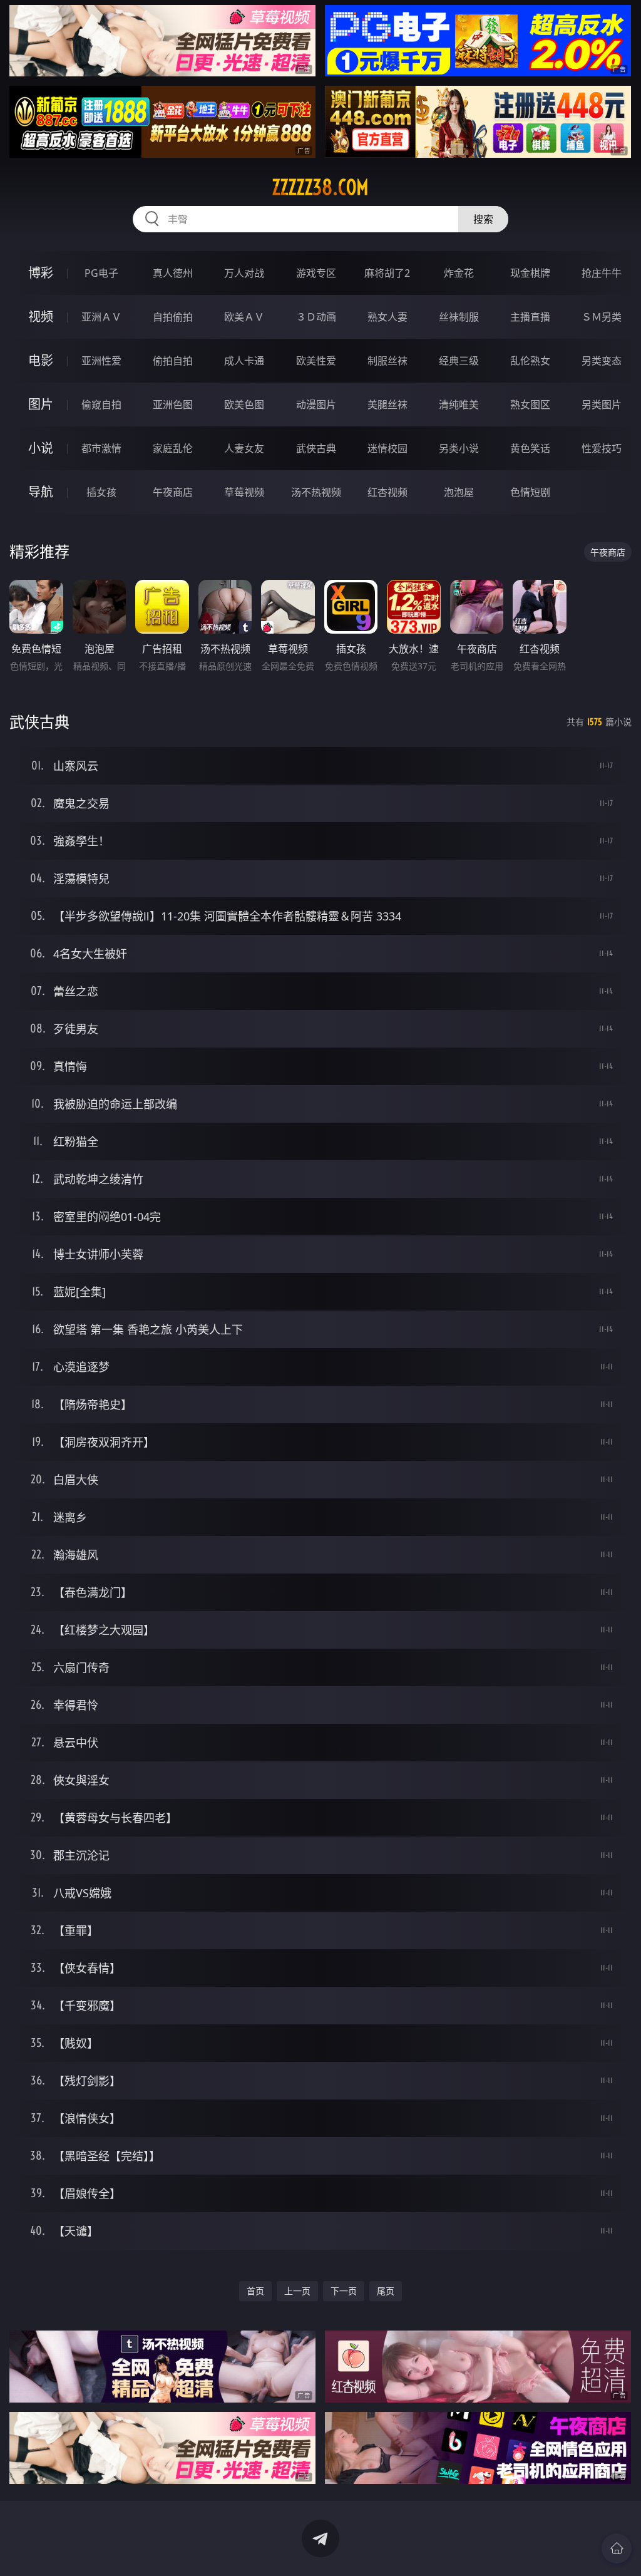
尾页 (386, 2291)
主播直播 (530, 317)
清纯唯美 (459, 404)
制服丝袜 (387, 361)
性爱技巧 (602, 448)
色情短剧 (530, 492)
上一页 (297, 2291)
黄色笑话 (530, 448)
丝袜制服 (459, 317)
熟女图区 (530, 404)
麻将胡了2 (387, 273)
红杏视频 (387, 492)
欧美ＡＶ (244, 317)
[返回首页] (617, 2548)
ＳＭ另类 (602, 317)
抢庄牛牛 (602, 273)
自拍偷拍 (173, 317)
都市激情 (101, 448)
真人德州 (173, 273)
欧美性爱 (316, 361)
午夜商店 (173, 492)
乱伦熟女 (530, 361)
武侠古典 (316, 448)
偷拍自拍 (173, 361)
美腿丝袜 (387, 404)
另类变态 (602, 361)
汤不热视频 (316, 492)
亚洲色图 (173, 404)
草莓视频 (244, 492)
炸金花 (459, 273)
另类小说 (459, 448)
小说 (41, 448)
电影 (41, 360)
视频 (41, 317)
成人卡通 (244, 361)
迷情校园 (387, 448)
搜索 (483, 219)
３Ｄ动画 (316, 317)
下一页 (344, 2291)
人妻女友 (244, 448)
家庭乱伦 (173, 448)
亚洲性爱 (101, 361)
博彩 (41, 273)
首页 (255, 2291)
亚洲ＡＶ (101, 317)
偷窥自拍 (101, 404)
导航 (41, 492)
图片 (41, 404)
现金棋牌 (530, 273)
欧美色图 (244, 404)
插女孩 (101, 492)
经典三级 (459, 361)
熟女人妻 (387, 317)
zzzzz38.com (320, 187)
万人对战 (244, 273)
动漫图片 (316, 404)
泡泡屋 (459, 492)
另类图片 (602, 404)
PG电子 (101, 273)
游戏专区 (316, 273)
